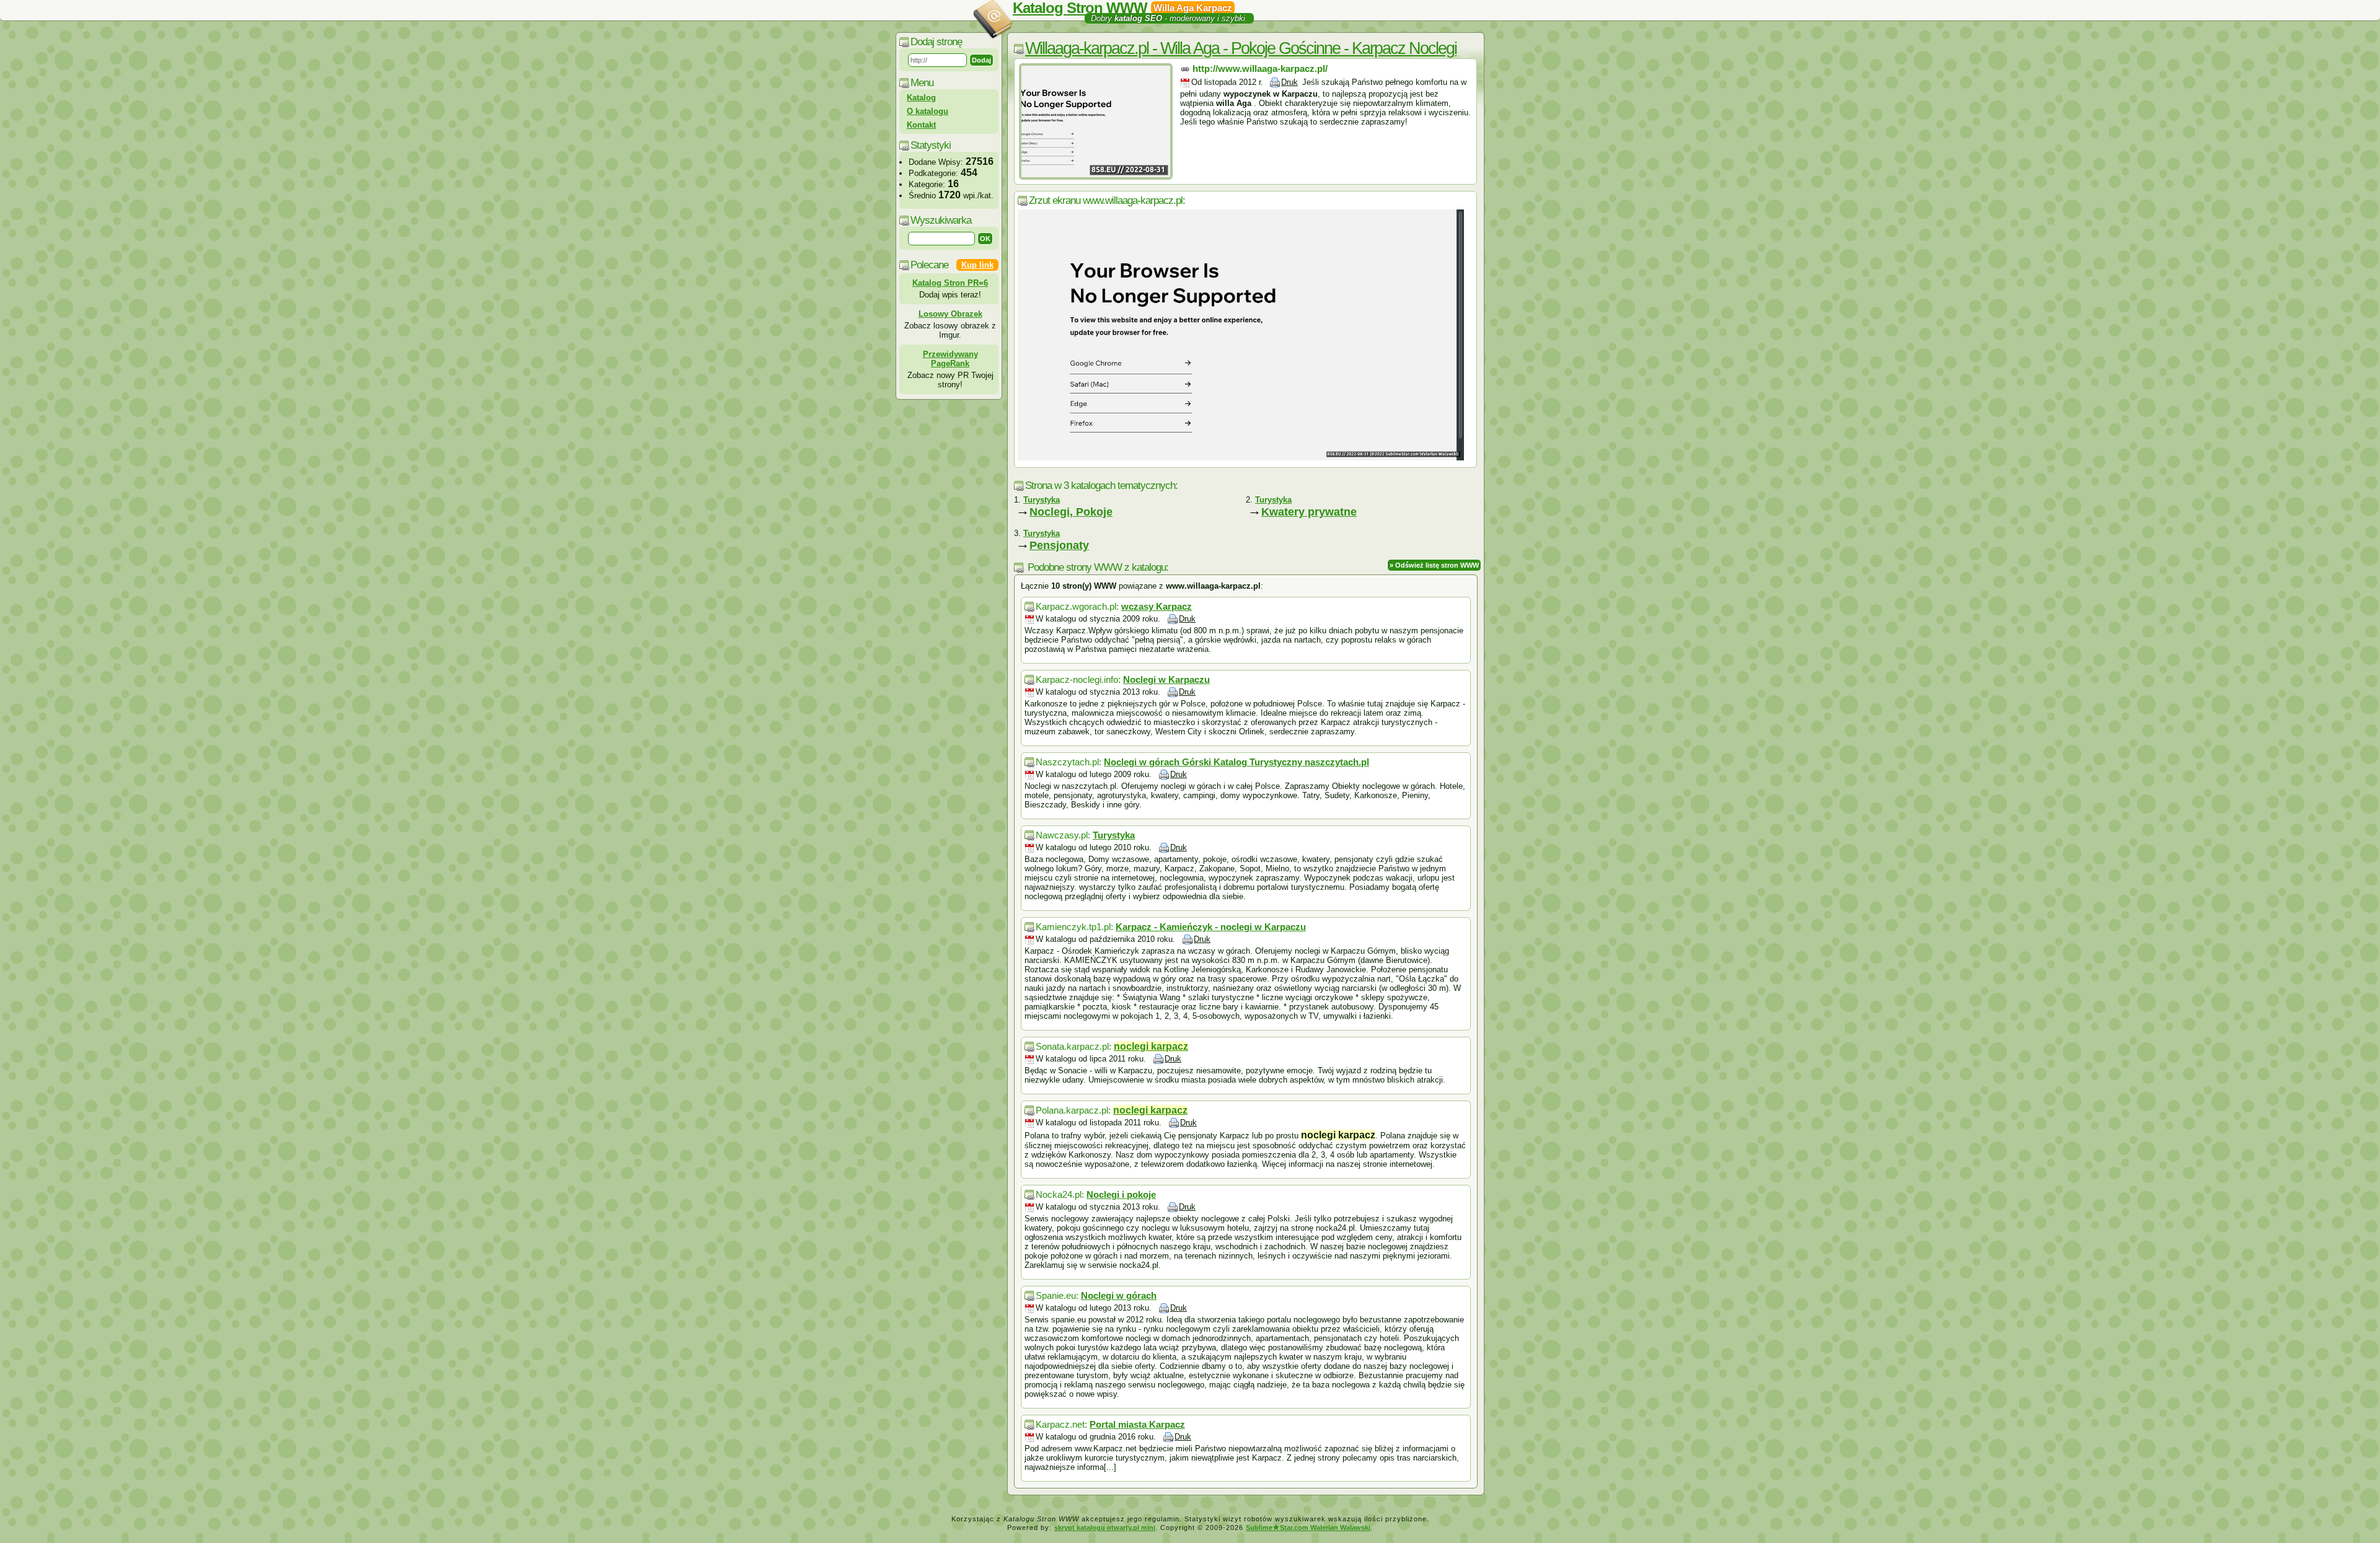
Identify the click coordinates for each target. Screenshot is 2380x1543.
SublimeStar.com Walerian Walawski (1308, 1528)
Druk (1289, 82)
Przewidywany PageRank (950, 359)
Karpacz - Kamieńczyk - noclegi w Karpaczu (1211, 927)
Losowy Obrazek (950, 314)
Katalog (921, 98)
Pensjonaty (1059, 545)
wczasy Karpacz (1157, 606)
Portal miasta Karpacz (1137, 1424)
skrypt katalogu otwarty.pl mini (1105, 1528)
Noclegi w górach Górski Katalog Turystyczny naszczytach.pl (1236, 762)
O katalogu (928, 111)
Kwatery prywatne (1309, 512)
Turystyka (1114, 835)
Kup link (977, 265)
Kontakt (921, 125)
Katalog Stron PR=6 (950, 283)
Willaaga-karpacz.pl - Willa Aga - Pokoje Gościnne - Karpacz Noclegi (1241, 48)
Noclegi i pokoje (1121, 1194)
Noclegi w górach (1119, 1295)
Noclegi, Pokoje (1071, 512)
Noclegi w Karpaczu (1166, 679)
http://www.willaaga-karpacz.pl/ (1260, 68)
